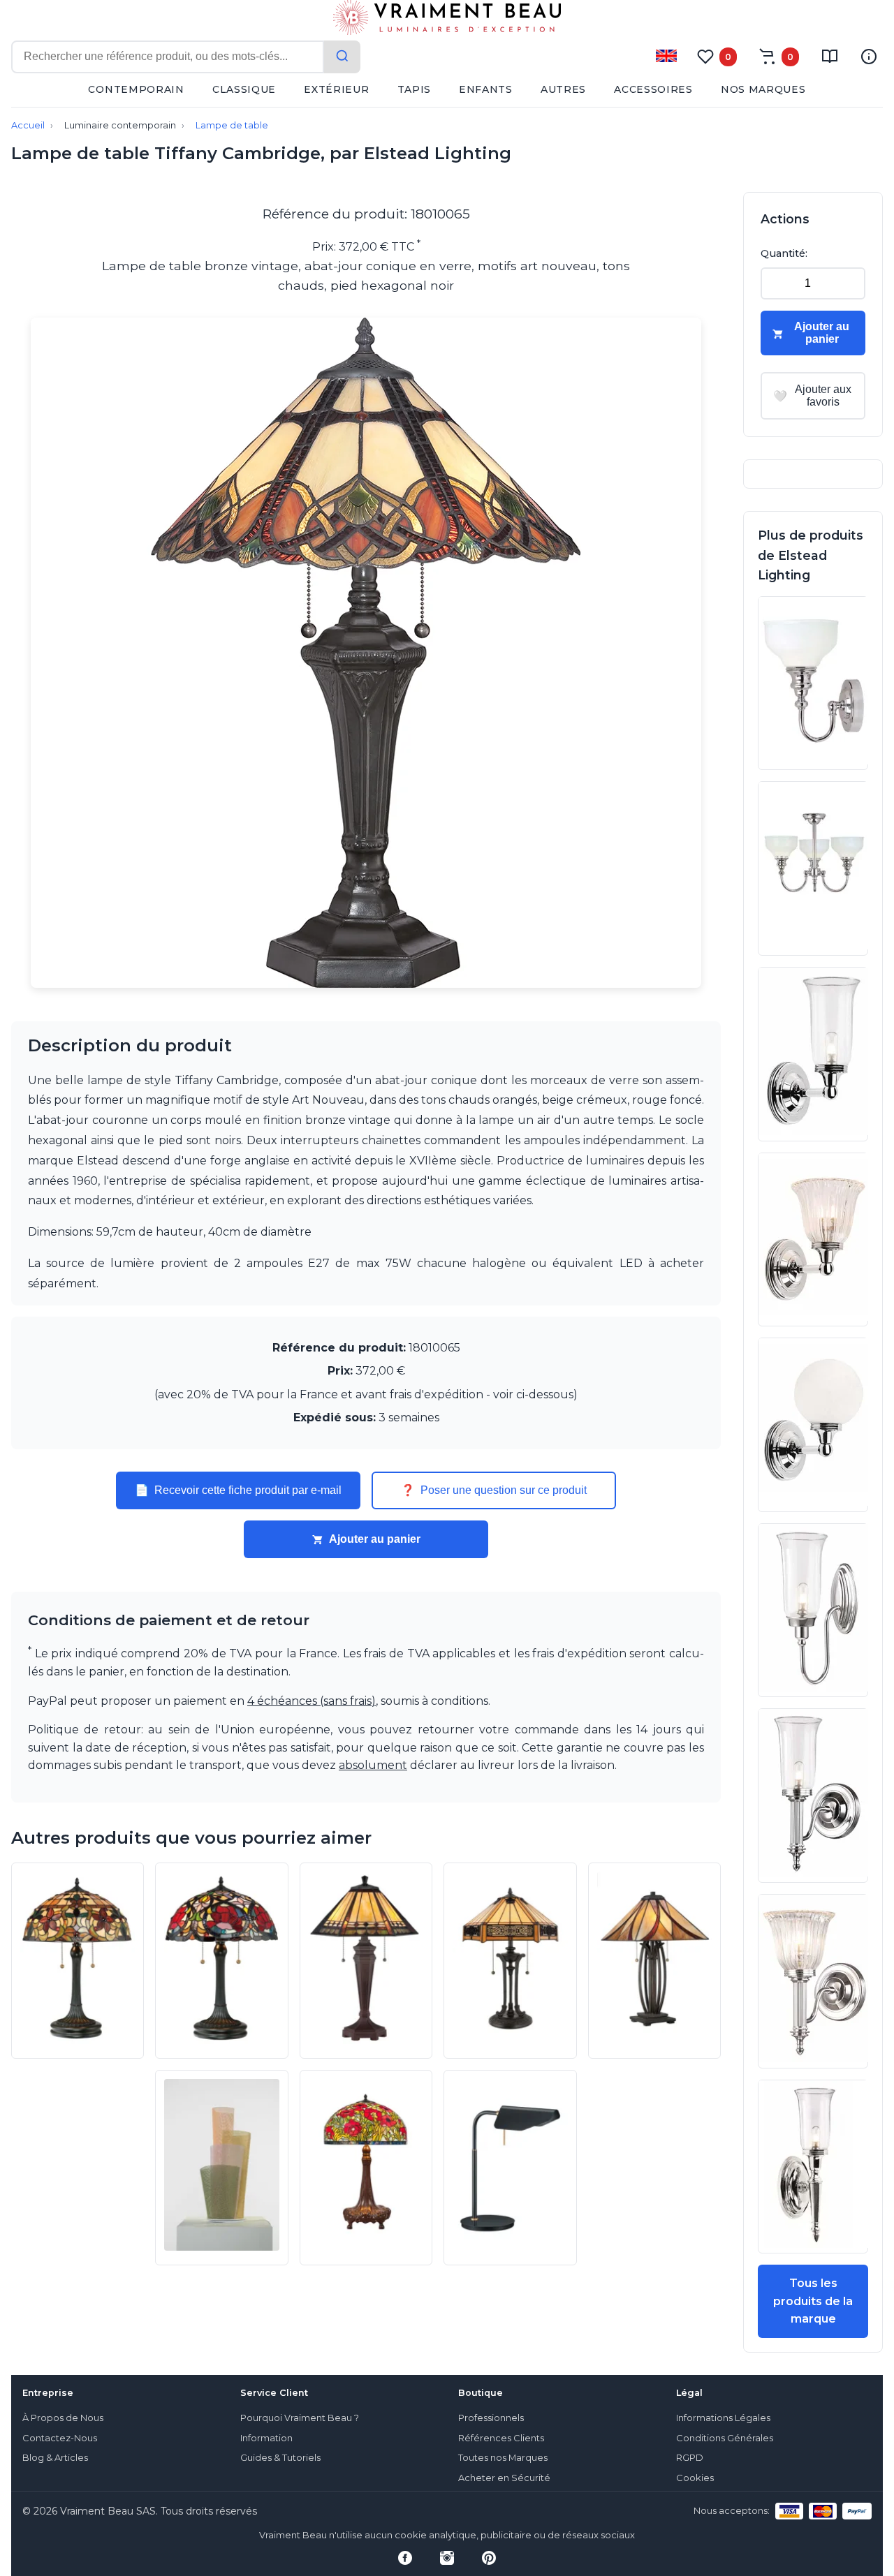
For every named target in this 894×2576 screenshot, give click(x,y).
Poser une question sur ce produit (494, 1490)
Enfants (486, 89)
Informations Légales (723, 2418)
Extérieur (336, 89)
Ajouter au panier (375, 1539)
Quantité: (784, 253)
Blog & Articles (55, 2458)
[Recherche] (342, 57)
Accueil (28, 125)
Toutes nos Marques (503, 2458)
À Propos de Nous (63, 2418)
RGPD (690, 2458)
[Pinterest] (489, 2558)
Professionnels (491, 2418)
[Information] (869, 57)
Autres (563, 89)
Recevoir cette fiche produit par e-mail (238, 1490)
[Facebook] (405, 2558)
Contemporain (136, 89)
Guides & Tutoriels (280, 2458)
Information (266, 2438)
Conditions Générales (725, 2438)
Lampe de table (232, 125)
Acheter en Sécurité (504, 2478)
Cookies (695, 2478)
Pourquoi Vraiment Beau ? (300, 2418)
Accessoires (653, 89)
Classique (244, 89)
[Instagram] (447, 2558)
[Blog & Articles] (830, 57)
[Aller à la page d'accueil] (447, 20)
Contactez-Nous (60, 2438)
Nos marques (763, 89)
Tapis (415, 89)
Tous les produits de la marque (813, 2301)
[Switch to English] (666, 56)
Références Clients (501, 2438)
